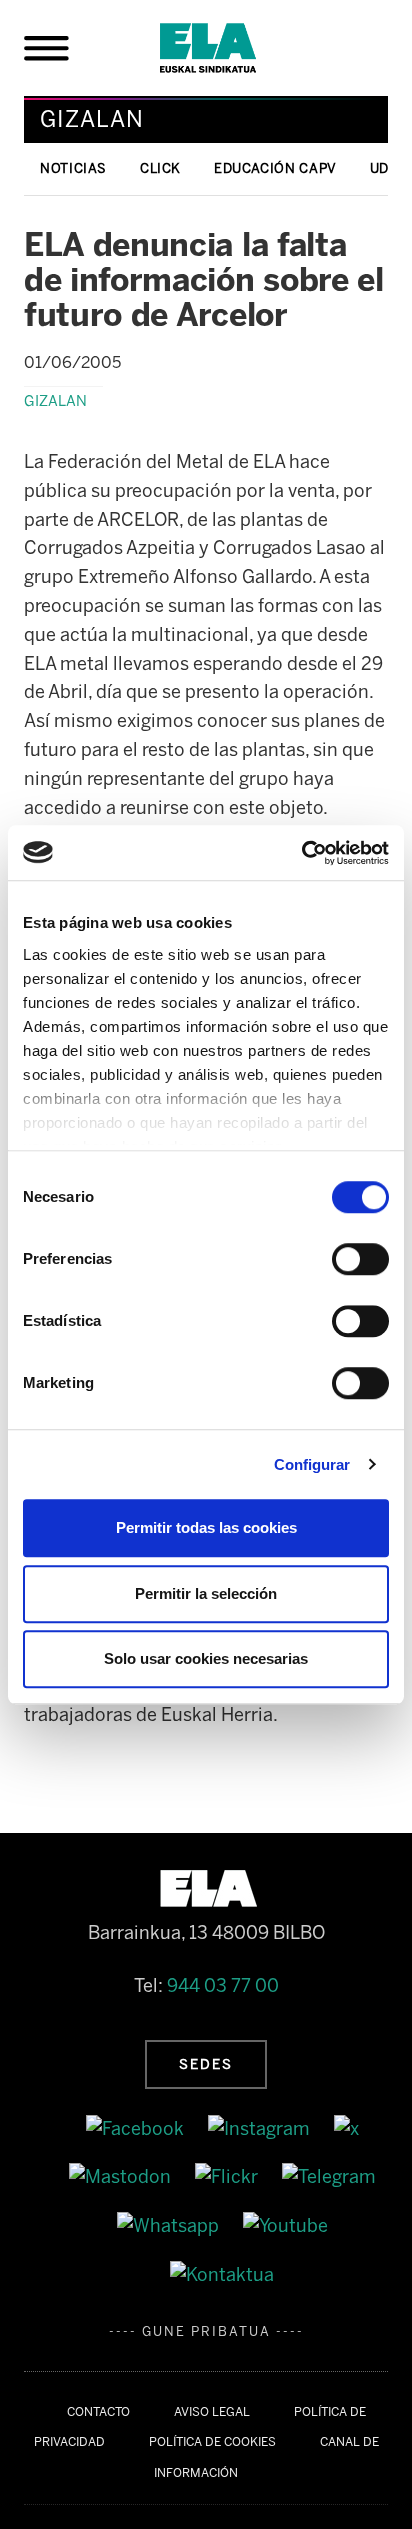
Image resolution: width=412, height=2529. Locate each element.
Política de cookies (212, 2442)
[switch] (360, 1259)
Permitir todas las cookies (206, 1527)
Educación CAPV (275, 168)
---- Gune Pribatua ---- (206, 2331)
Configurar (312, 1464)
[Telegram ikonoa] (329, 2177)
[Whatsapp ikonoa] (170, 2225)
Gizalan (55, 401)
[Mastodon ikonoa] (122, 2177)
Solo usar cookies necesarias (206, 1658)
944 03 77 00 (223, 1986)
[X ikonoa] (346, 2128)
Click (160, 168)
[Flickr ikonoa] (228, 2177)
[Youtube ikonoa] (285, 2225)
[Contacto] (222, 2274)
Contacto (98, 2412)
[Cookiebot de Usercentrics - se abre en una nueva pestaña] (301, 853)
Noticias (73, 168)
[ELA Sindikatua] (232, 48)
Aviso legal (212, 2412)
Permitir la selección (206, 1593)
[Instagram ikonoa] (261, 2128)
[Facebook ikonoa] (137, 2128)
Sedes (206, 2064)
